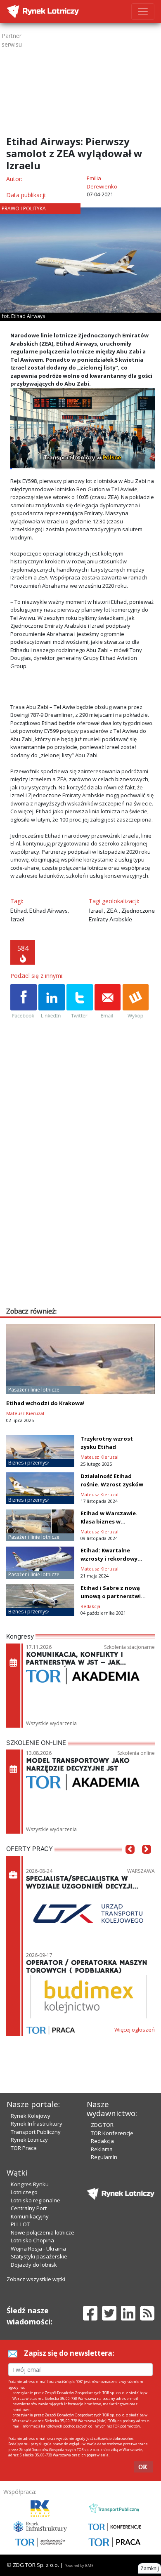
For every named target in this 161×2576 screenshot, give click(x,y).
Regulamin (104, 2157)
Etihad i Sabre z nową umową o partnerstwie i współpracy (114, 1596)
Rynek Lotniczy (29, 2140)
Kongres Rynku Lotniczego (30, 2188)
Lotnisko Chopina (32, 2240)
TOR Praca (24, 2148)
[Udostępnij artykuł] (52, 1002)
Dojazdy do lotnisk (34, 2265)
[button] (130, 1862)
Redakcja (102, 2141)
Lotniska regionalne (36, 2200)
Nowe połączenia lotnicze (43, 2232)
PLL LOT (20, 2224)
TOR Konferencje (112, 2133)
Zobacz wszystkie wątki (36, 2279)
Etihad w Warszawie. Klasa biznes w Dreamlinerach (109, 1521)
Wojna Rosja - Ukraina (38, 2249)
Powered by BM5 (79, 2565)
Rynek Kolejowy (31, 2116)
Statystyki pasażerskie (39, 2256)
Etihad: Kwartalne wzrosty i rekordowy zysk (109, 1559)
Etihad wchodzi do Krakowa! (45, 1403)
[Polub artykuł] (24, 1002)
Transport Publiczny (36, 2132)
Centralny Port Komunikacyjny (30, 2212)
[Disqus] (83, 1200)
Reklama (102, 2149)
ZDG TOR (102, 2125)
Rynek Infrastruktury (37, 2124)
